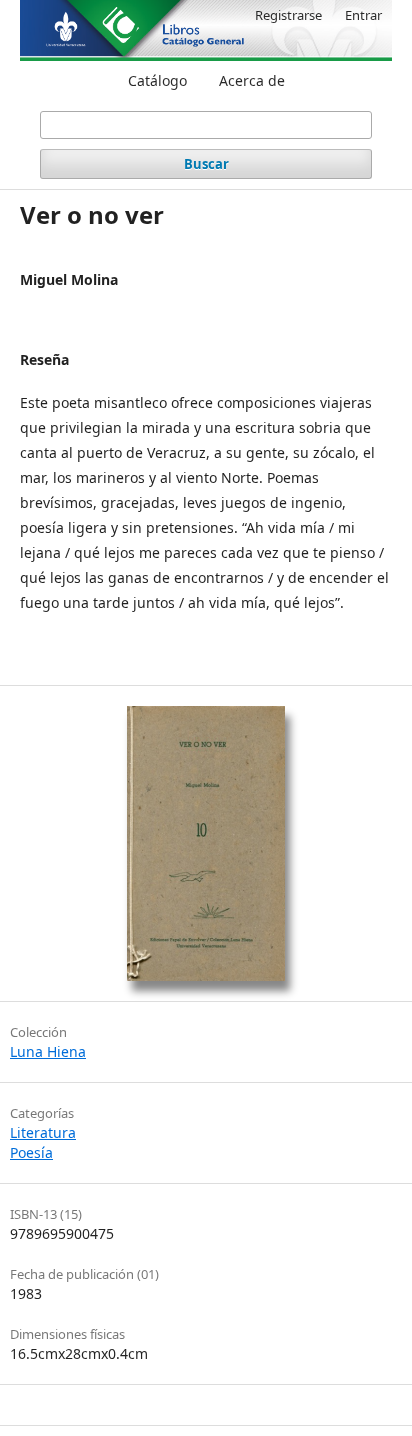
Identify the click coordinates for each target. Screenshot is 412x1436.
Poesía (31, 1152)
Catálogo (157, 80)
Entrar (363, 15)
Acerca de (252, 80)
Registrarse (288, 15)
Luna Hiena (48, 1051)
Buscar (206, 164)
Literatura (43, 1132)
